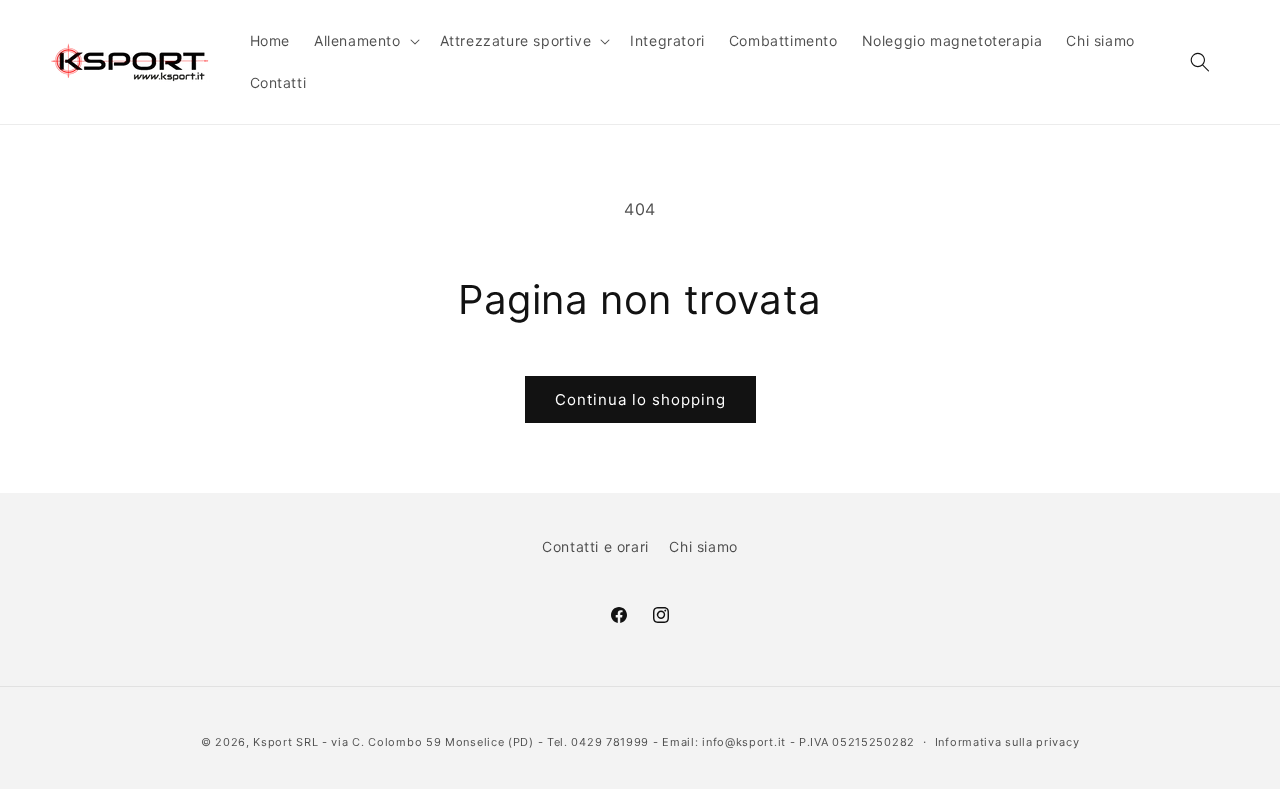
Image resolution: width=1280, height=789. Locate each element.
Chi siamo (703, 546)
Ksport (272, 742)
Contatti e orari (595, 546)
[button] (365, 41)
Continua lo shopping (640, 399)
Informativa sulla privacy (1007, 742)
